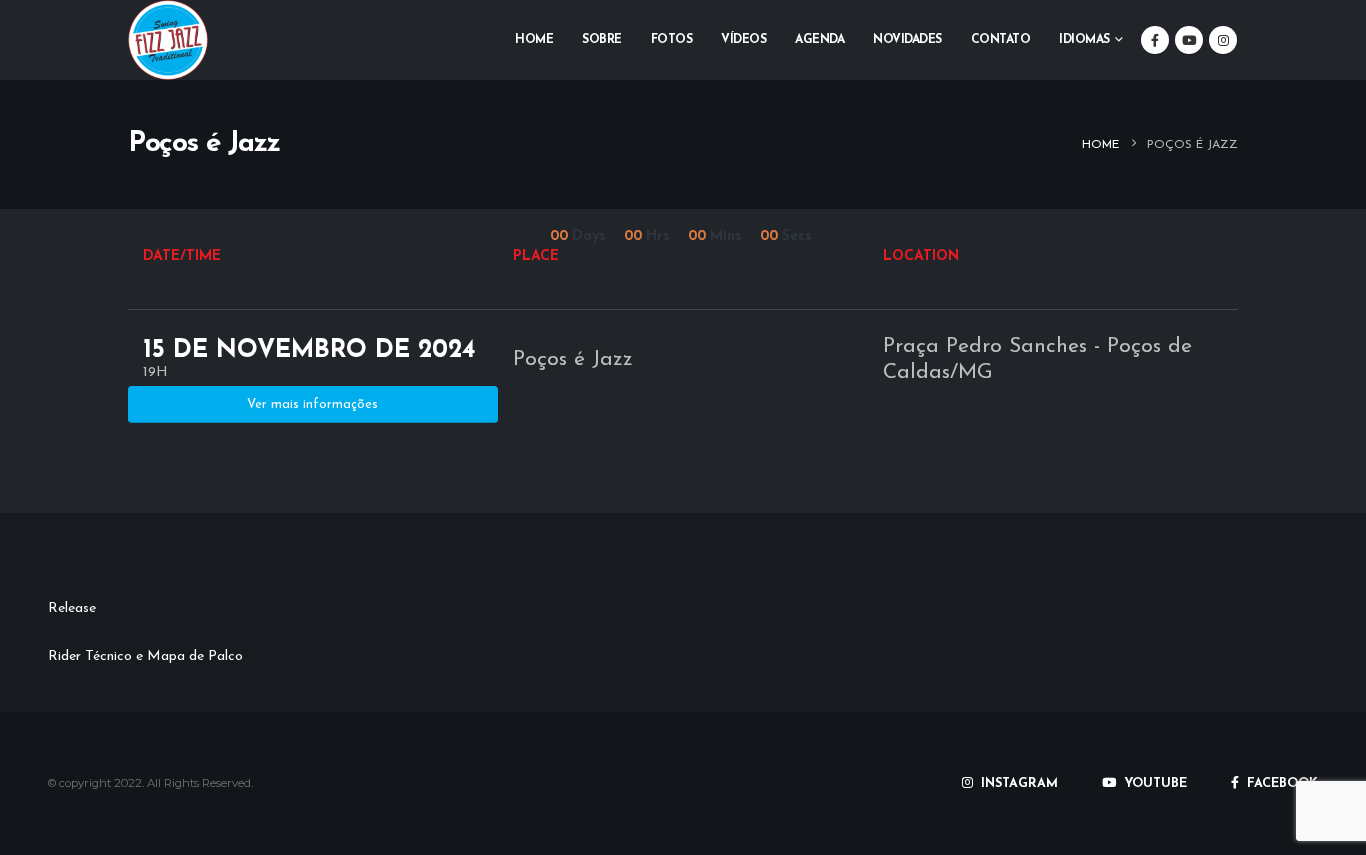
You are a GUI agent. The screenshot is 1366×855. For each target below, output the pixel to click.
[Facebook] (1155, 40)
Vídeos (743, 40)
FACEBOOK (1280, 784)
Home (534, 40)
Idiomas (1084, 40)
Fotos (672, 40)
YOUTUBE (1153, 784)
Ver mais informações (312, 404)
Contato (1001, 40)
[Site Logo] (168, 40)
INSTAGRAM (1017, 784)
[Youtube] (1189, 40)
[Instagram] (1223, 40)
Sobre (602, 40)
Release (72, 608)
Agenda (819, 40)
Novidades (907, 40)
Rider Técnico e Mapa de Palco (145, 656)
